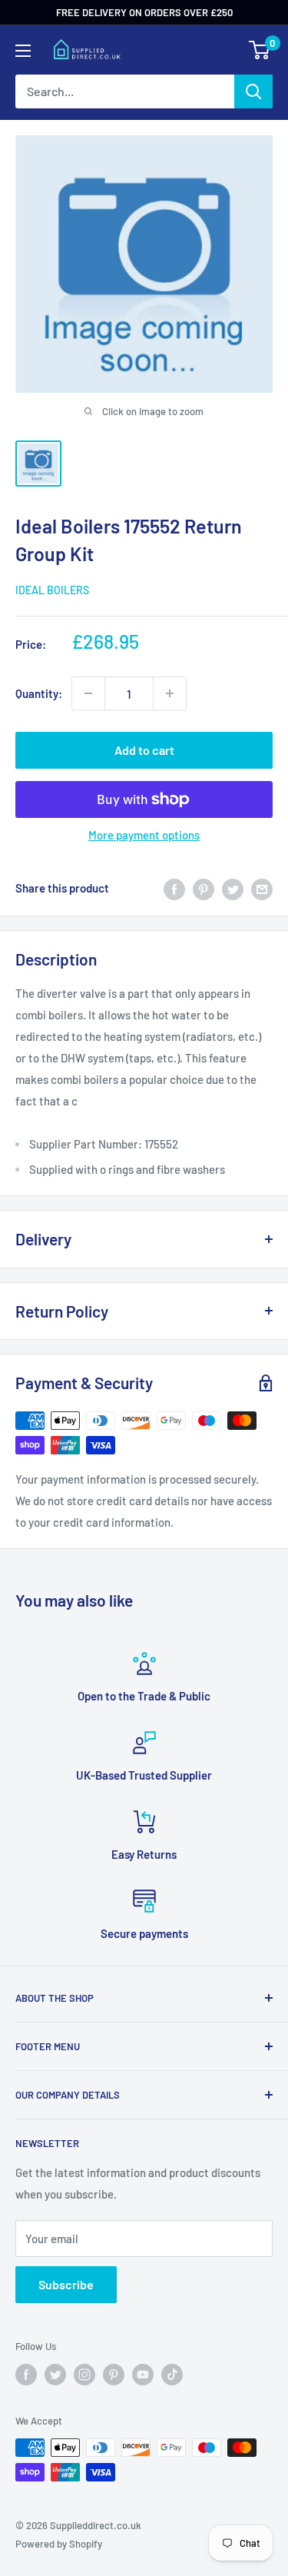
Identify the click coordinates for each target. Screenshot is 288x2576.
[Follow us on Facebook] (26, 2375)
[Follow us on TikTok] (172, 2375)
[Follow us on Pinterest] (114, 2375)
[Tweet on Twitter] (233, 888)
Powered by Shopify (59, 2544)
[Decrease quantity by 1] (88, 693)
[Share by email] (262, 888)
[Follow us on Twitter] (55, 2375)
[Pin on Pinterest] (204, 888)
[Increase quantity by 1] (170, 693)
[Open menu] (23, 51)
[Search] (253, 91)
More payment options (144, 835)
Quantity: (39, 693)
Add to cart (144, 750)
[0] (260, 50)
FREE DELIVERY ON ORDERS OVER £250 (144, 12)
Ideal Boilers (52, 590)
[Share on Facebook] (174, 888)
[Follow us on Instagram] (84, 2375)
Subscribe (66, 2284)
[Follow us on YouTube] (143, 2375)
